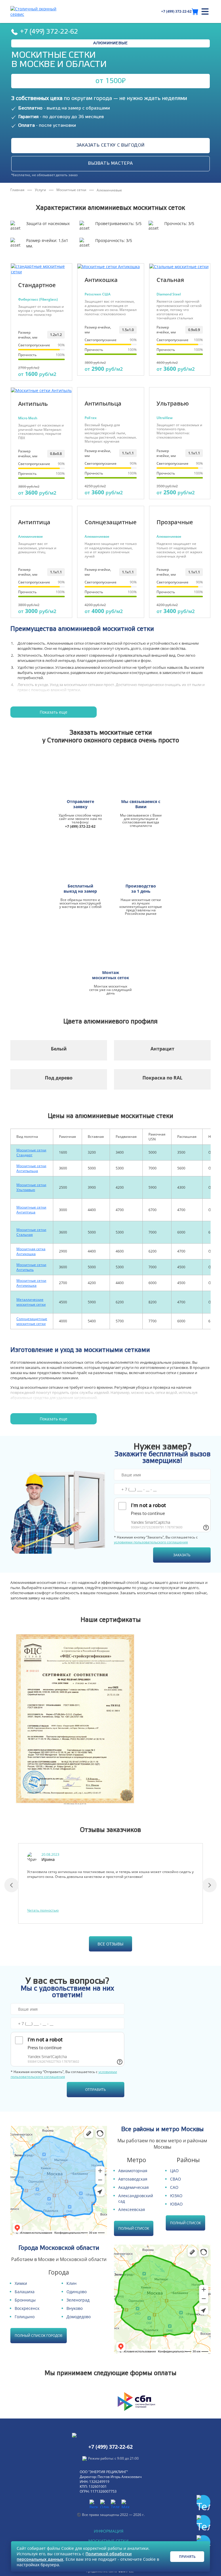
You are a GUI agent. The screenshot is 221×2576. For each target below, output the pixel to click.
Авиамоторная (133, 2171)
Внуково (75, 2308)
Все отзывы (110, 1944)
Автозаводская (133, 2179)
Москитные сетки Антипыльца (31, 1168)
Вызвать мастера (110, 164)
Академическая (134, 2187)
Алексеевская (132, 2209)
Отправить (96, 2090)
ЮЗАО (176, 2196)
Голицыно (25, 2317)
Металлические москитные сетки (31, 1302)
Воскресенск (27, 2308)
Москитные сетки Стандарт (31, 1152)
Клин (72, 2283)
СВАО (176, 2179)
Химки (21, 2283)
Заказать (182, 1555)
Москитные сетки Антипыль (31, 1267)
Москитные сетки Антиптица (31, 1210)
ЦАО (174, 2171)
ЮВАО (176, 2204)
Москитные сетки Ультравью (31, 1187)
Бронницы (25, 2300)
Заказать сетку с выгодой (111, 145)
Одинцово (77, 2292)
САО (174, 2187)
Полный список (134, 2228)
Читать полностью (43, 1910)
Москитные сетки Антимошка (31, 1283)
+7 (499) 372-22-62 (176, 11)
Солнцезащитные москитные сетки (32, 1321)
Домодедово (79, 2317)
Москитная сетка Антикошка (31, 1251)
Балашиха (25, 2292)
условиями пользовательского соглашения (151, 1542)
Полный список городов (39, 2336)
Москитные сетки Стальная (31, 1232)
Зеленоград (78, 2300)
